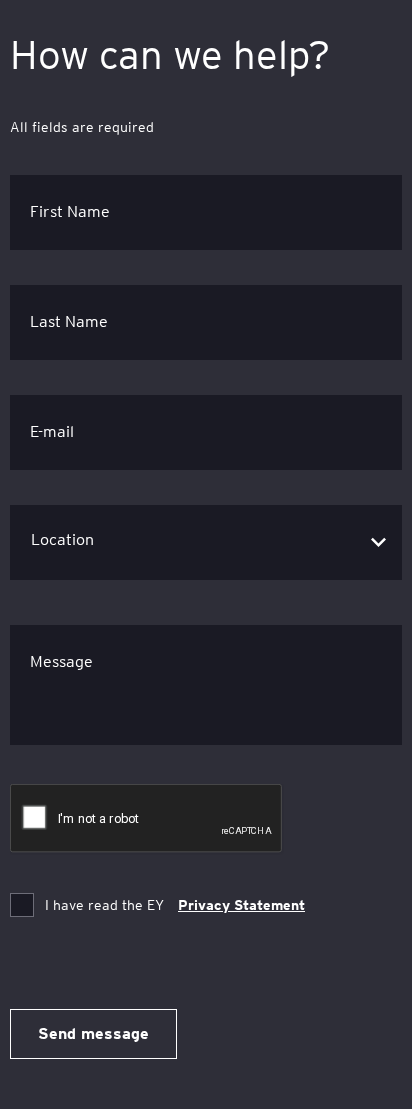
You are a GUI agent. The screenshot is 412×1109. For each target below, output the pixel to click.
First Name (70, 211)
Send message (93, 1033)
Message (61, 661)
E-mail (52, 431)
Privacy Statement (241, 905)
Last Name (69, 321)
